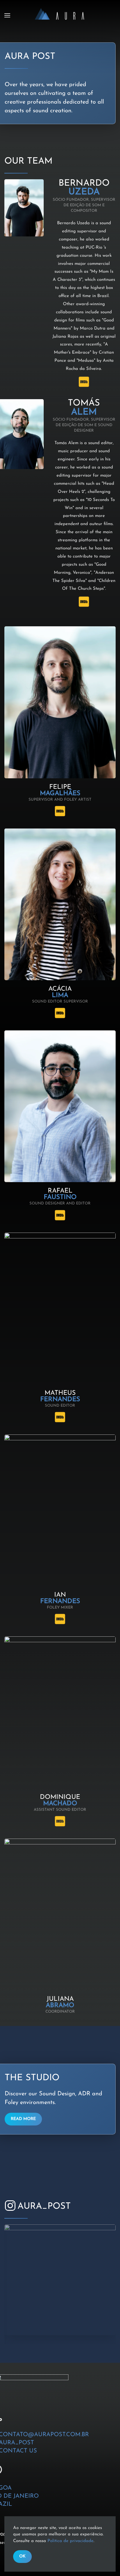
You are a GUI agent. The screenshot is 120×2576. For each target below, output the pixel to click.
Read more (23, 2119)
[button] (7, 15)
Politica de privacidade (70, 2541)
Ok (22, 2556)
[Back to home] (60, 15)
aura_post (44, 2207)
